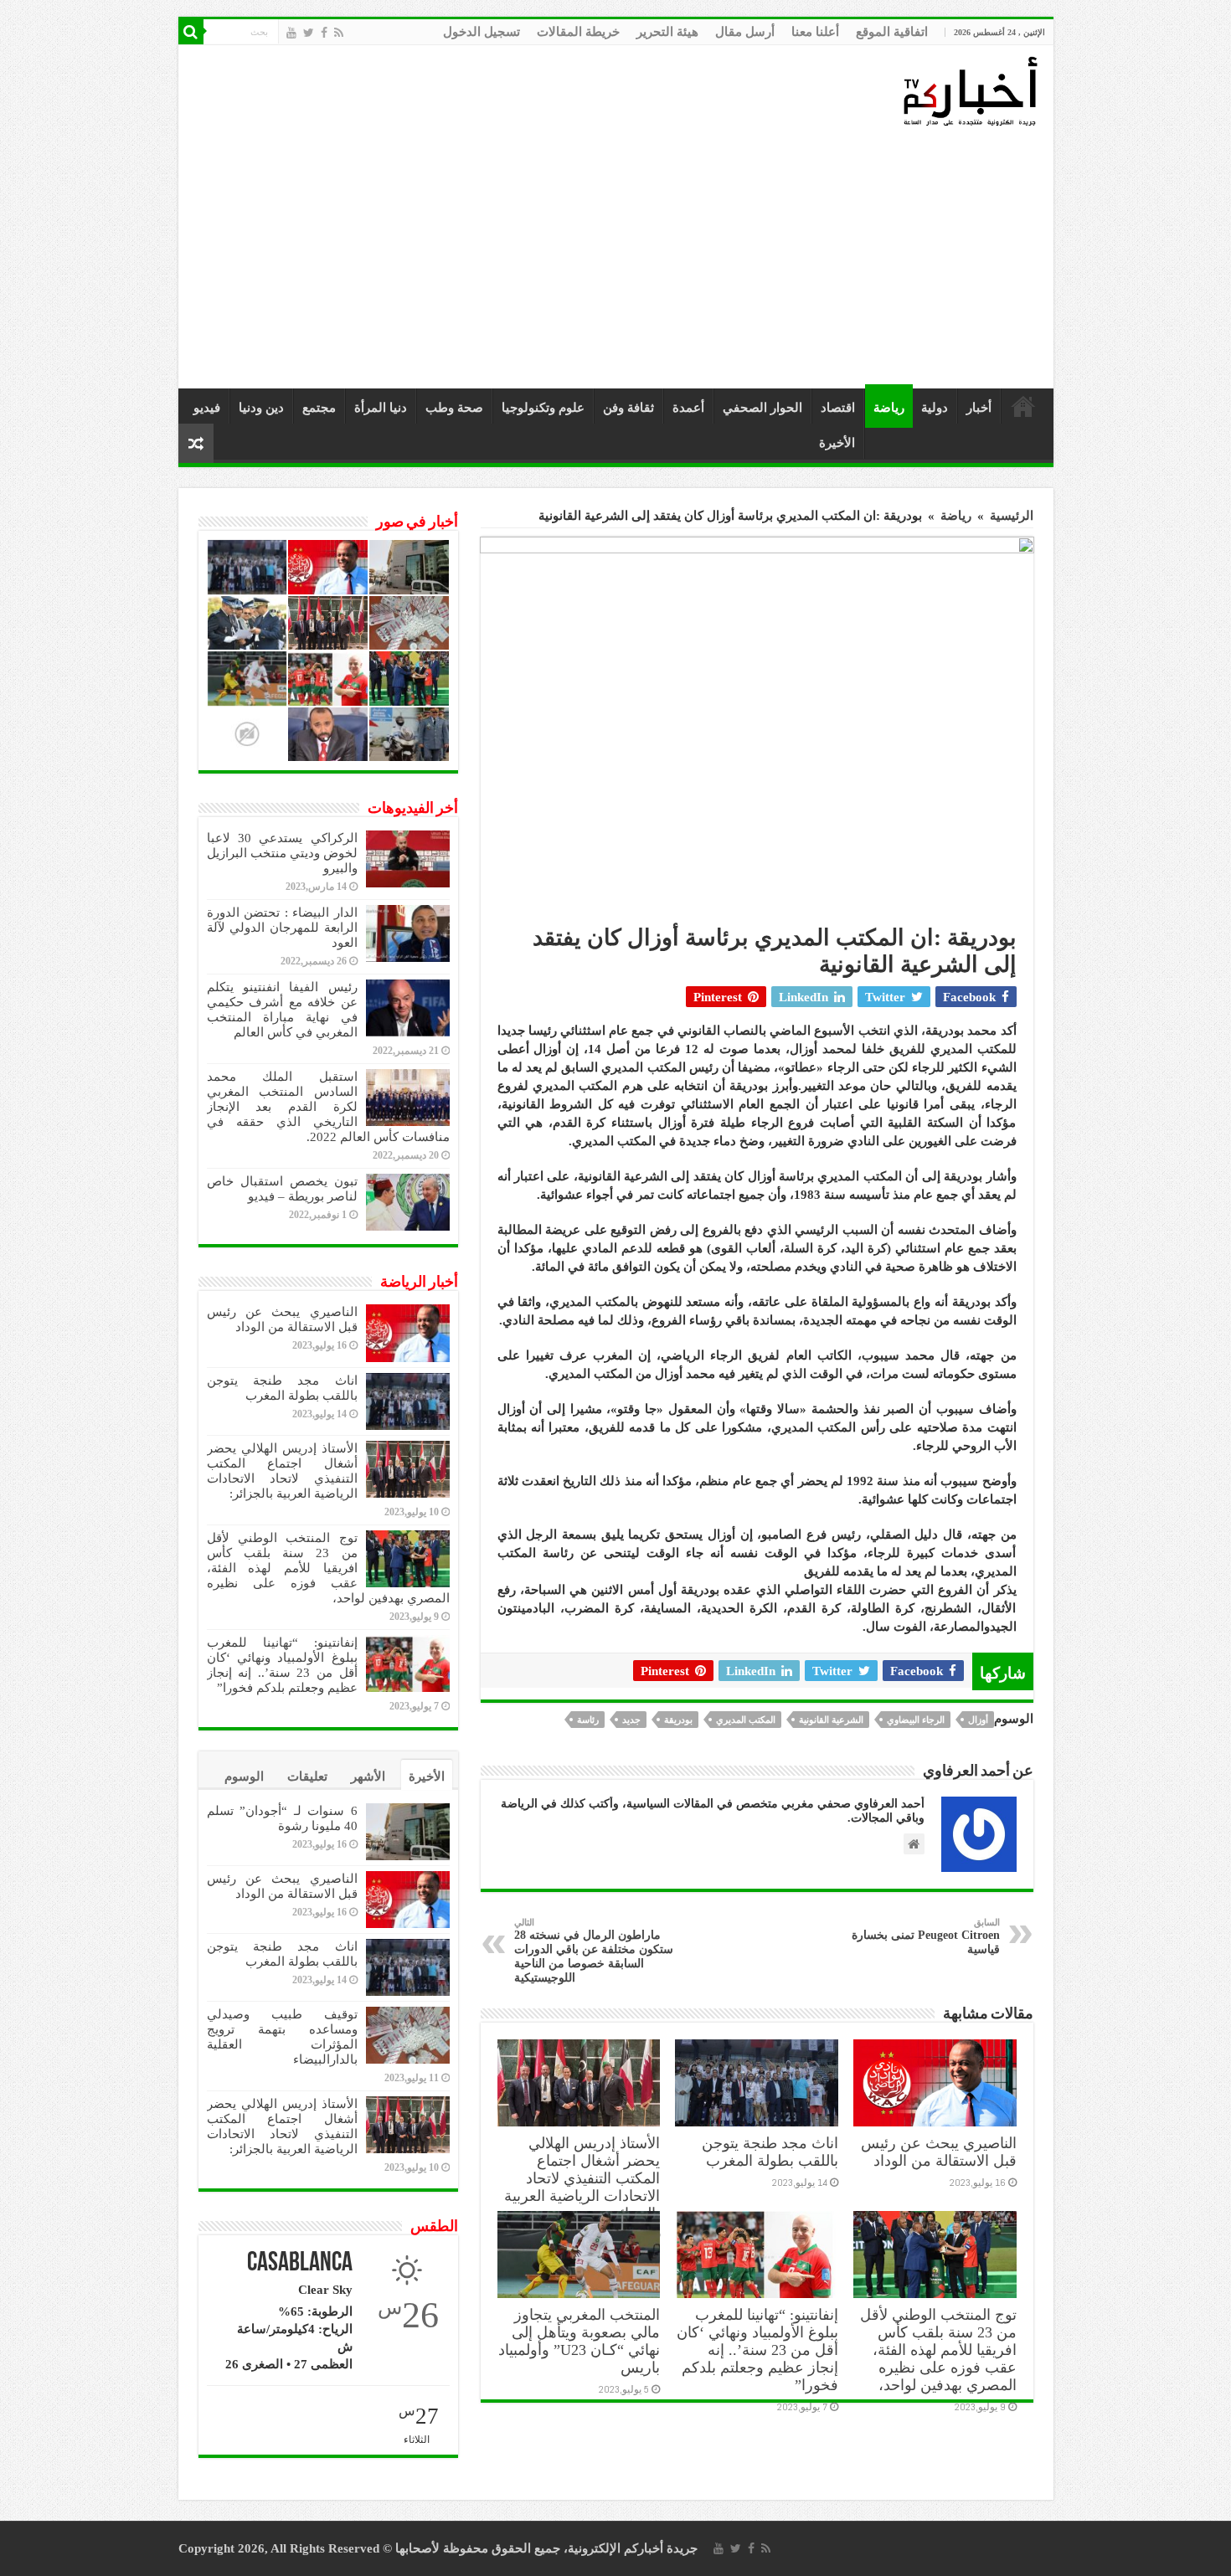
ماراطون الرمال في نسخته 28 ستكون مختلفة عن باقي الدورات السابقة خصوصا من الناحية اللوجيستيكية (594, 1951)
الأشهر (368, 1776)
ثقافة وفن (628, 408)
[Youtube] (291, 33)
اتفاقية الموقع (892, 32)
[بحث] (191, 32)
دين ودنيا (261, 408)
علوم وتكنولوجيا (543, 408)
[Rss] (339, 33)
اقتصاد (838, 408)
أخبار (979, 408)
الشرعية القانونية (831, 1720)
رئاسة (588, 1720)
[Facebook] (324, 33)
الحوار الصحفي (762, 408)
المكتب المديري (746, 1720)
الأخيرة (837, 443)
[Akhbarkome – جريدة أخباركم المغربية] (970, 90)
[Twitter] (309, 33)
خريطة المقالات (578, 32)
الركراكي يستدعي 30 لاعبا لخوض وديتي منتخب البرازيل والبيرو (282, 853)
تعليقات (307, 1776)
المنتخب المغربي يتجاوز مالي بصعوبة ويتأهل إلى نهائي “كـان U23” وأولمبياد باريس (579, 2341)
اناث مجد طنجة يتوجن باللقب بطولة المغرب (770, 2152)
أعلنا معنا (815, 32)
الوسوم (244, 1776)
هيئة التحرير (667, 32)
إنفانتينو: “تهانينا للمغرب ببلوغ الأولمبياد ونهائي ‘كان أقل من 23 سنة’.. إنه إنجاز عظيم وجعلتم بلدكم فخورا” (757, 2350)
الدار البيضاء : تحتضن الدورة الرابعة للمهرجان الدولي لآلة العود (282, 928)
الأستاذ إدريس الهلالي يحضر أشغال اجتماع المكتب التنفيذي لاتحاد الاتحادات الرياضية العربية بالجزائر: (582, 2178)
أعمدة (688, 408)
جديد (631, 1720)
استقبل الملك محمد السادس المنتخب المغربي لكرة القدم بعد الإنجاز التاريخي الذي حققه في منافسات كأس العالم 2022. (328, 1107)
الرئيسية (1023, 406)
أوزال (978, 1720)
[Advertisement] (620, 259)
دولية (935, 408)
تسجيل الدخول (482, 32)
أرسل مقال (745, 32)
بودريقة (678, 1720)
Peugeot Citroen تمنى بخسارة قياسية (926, 1936)
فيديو (207, 408)
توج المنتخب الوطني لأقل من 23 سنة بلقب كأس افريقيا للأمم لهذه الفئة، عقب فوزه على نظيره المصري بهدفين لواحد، (938, 2350)
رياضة (889, 408)
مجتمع (319, 408)
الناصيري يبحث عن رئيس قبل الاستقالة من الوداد (939, 2152)
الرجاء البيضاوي (916, 1720)
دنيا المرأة (381, 408)
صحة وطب (454, 408)
